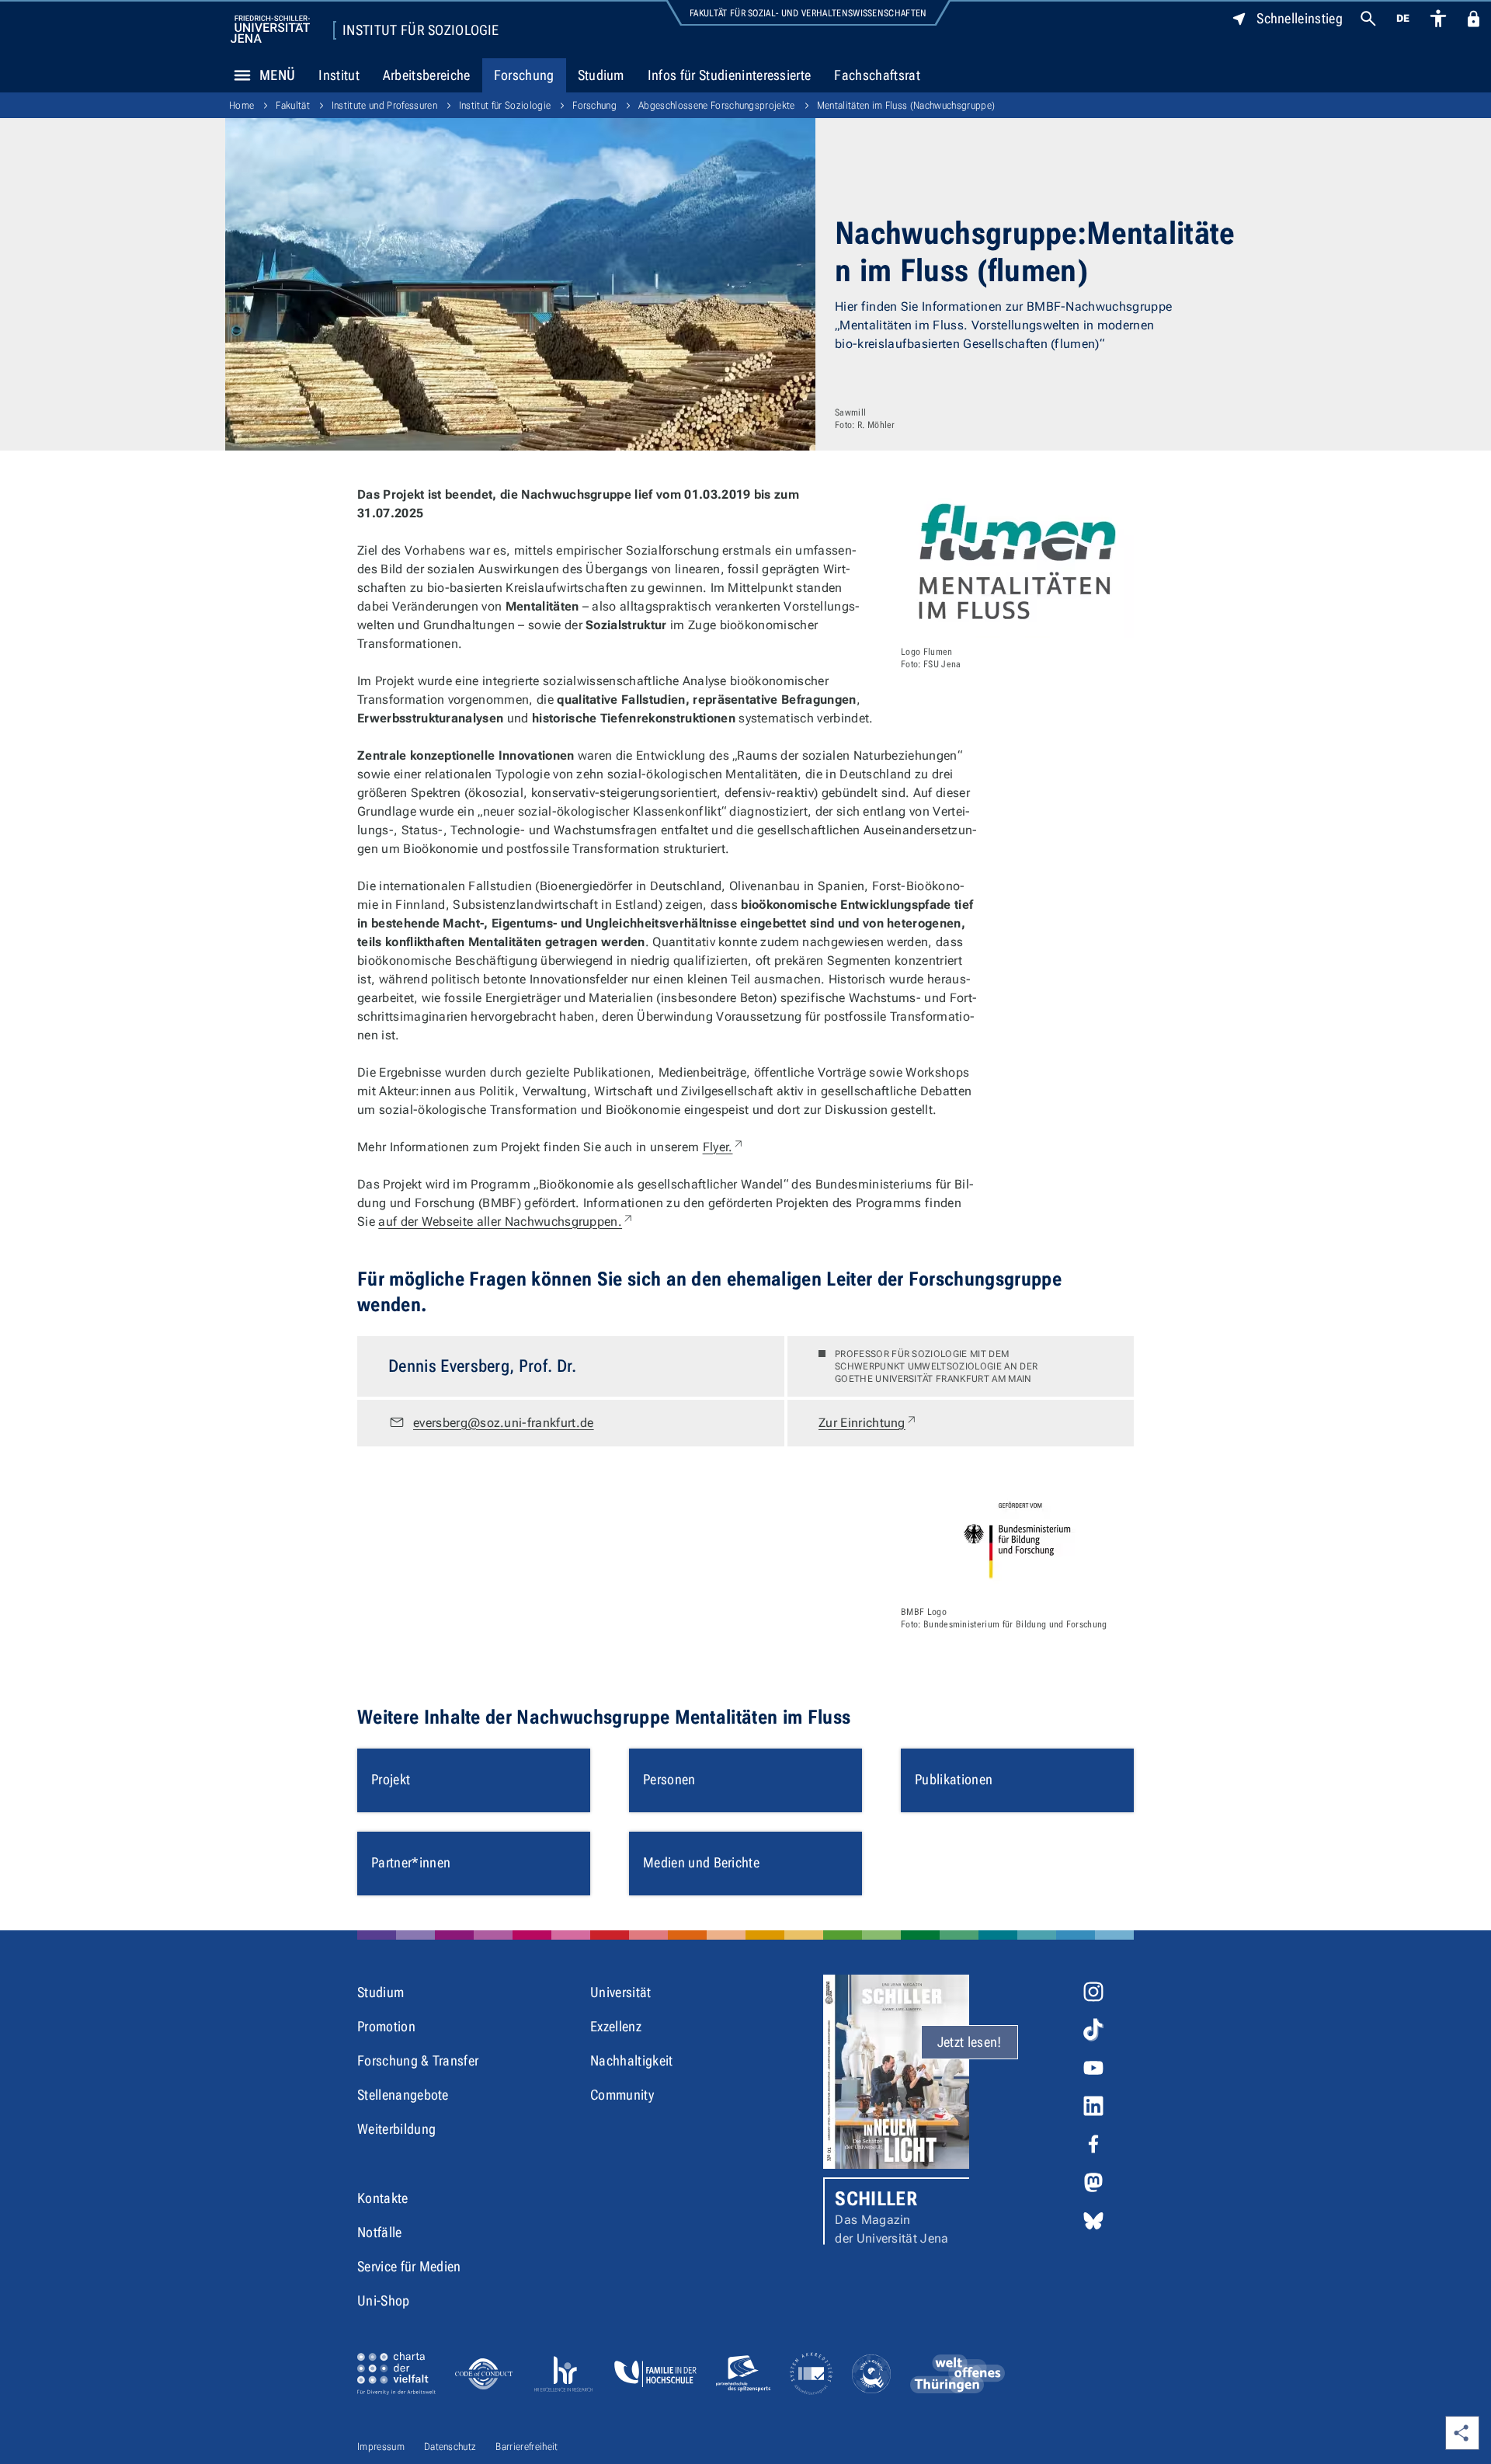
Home (242, 105)
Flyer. (724, 1147)
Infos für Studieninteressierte (730, 75)
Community (622, 2095)
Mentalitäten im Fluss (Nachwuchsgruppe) (906, 105)
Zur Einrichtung (868, 1422)
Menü (277, 75)
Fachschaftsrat (877, 75)
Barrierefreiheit (527, 2447)
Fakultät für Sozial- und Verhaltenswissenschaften (808, 13)
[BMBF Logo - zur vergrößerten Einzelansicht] (1017, 1540)
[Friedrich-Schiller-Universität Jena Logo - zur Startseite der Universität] (270, 29)
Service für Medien (409, 2266)
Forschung (524, 75)
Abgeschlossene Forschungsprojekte (717, 105)
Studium (601, 75)
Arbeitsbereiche (427, 75)
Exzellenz (616, 2026)
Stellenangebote (403, 2095)
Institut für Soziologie (421, 30)
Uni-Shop (384, 2300)
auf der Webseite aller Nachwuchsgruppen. (506, 1222)
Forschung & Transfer (418, 2060)
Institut (339, 75)
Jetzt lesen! (970, 2042)
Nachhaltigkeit (631, 2060)
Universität (621, 1992)
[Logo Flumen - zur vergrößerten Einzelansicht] (1017, 562)
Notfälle (380, 2232)
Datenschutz (450, 2447)
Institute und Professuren (384, 105)
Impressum (381, 2447)
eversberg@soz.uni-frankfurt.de (504, 1423)
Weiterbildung (396, 2129)
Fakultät (293, 105)
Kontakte (383, 2198)
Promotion (386, 2026)
